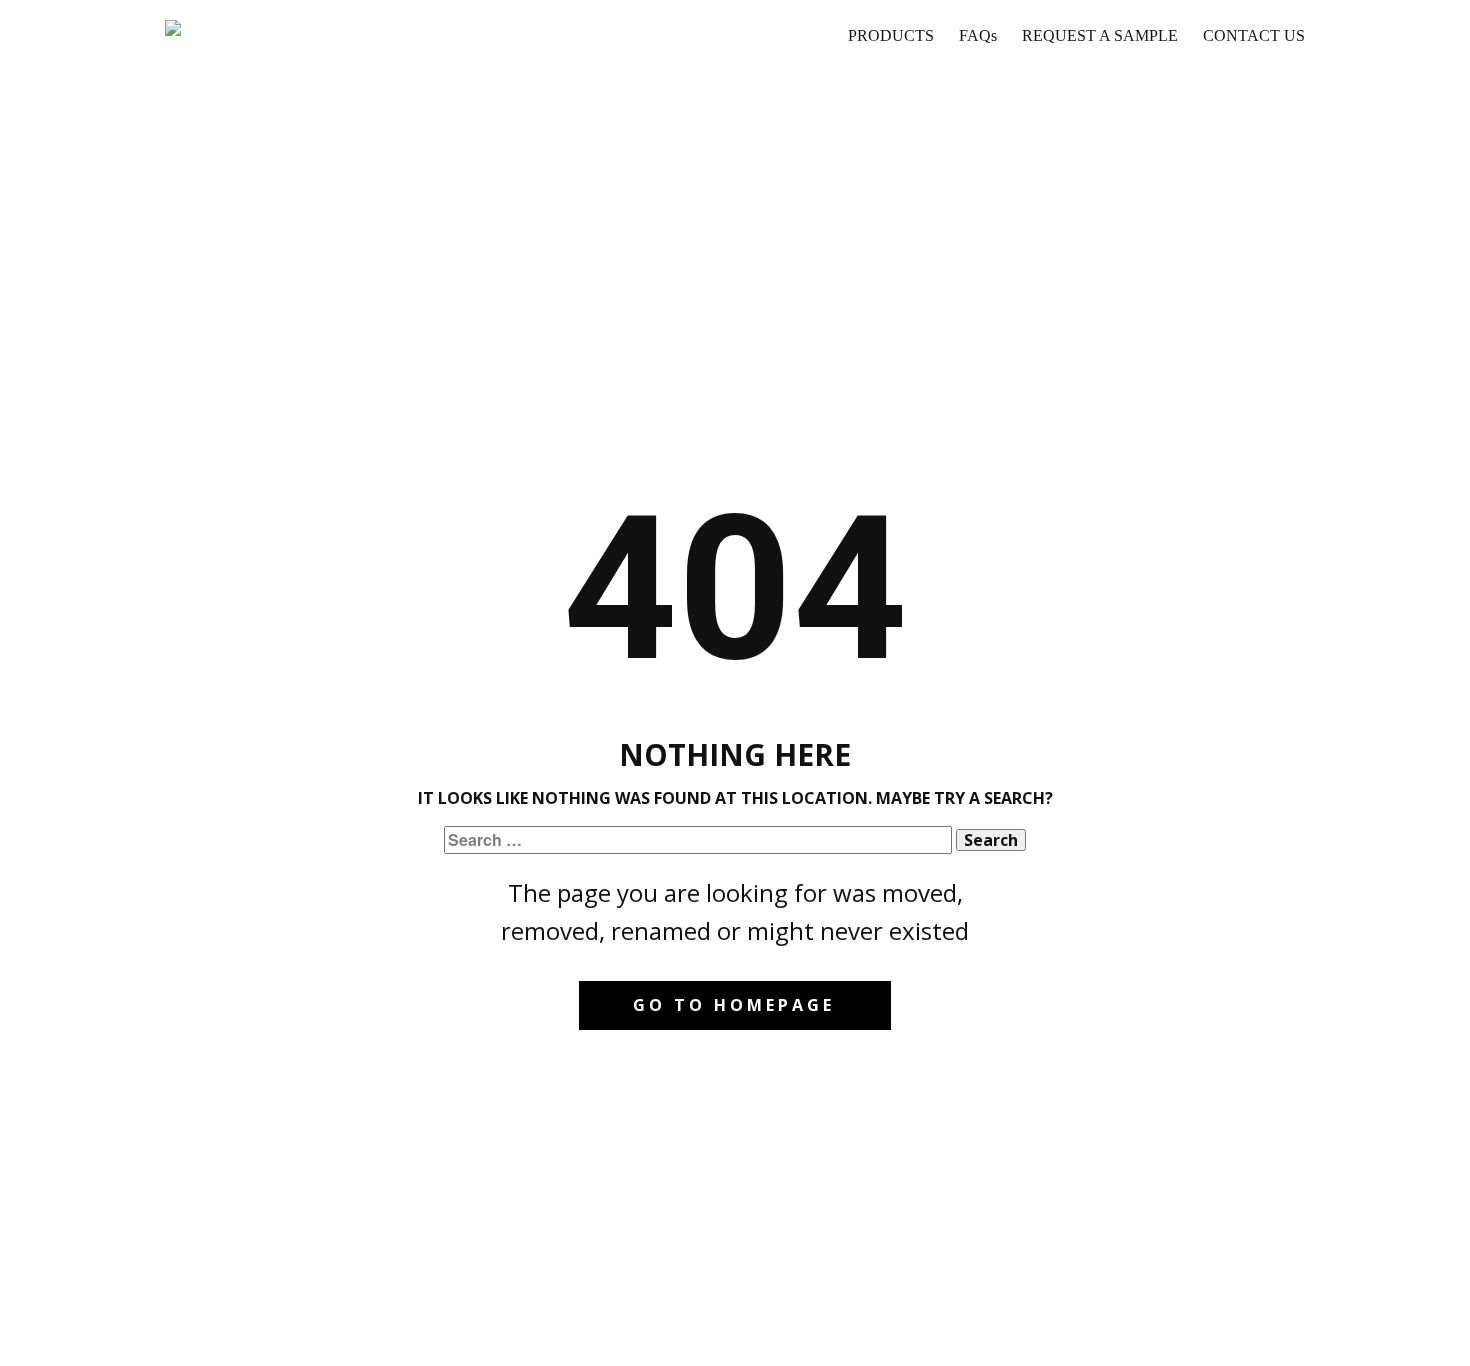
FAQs (978, 35)
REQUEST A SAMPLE (1100, 35)
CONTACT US (1254, 35)
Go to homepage (734, 1005)
